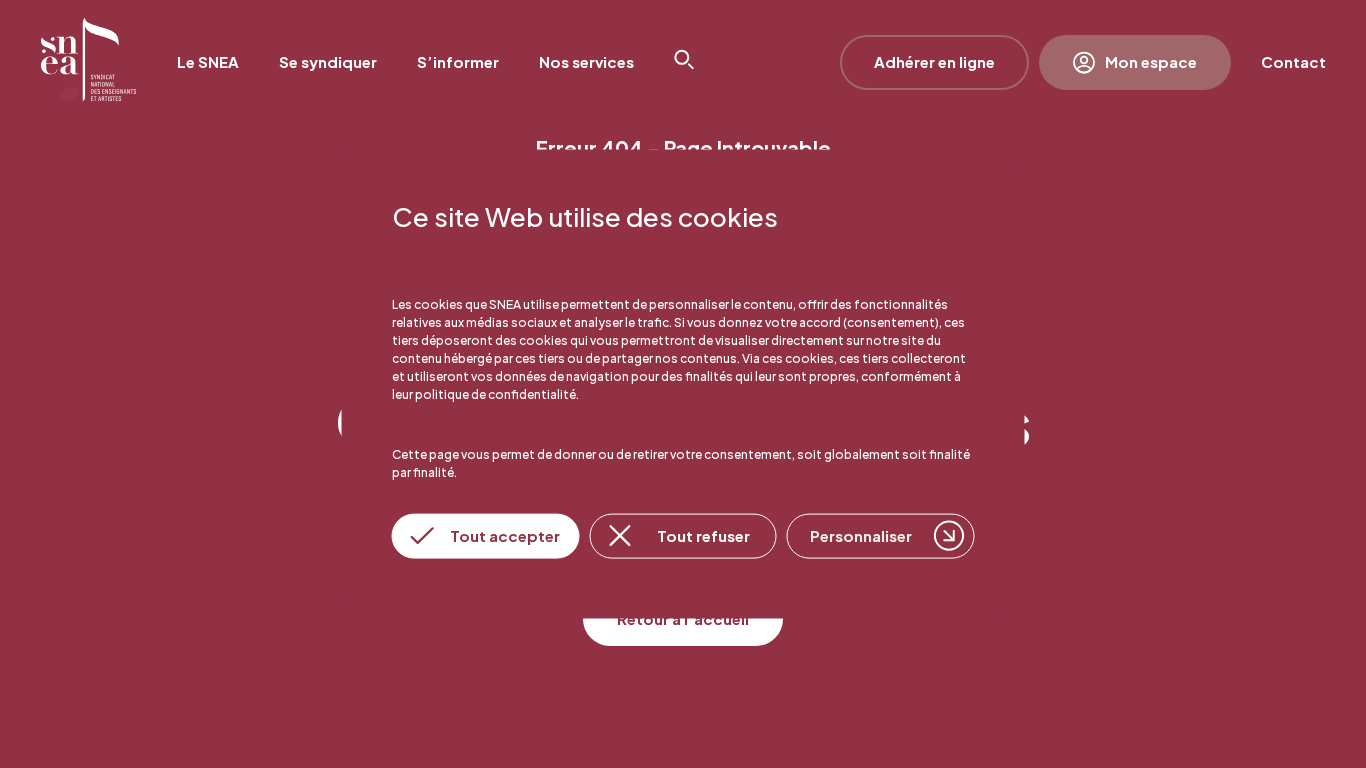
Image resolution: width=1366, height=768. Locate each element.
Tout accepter (505, 535)
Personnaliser (861, 535)
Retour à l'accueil (683, 618)
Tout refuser (703, 535)
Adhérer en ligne (934, 61)
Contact (1293, 61)
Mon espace (1151, 61)
